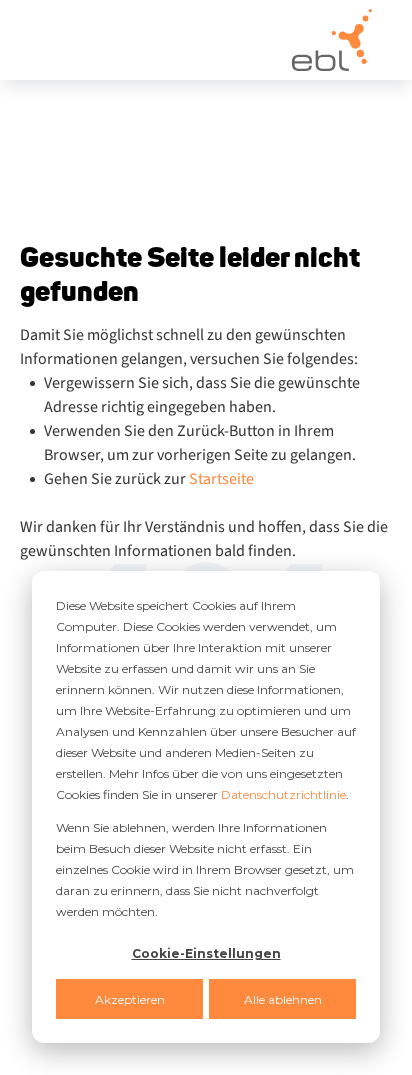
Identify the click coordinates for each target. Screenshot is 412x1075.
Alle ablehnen (283, 999)
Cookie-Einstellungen (206, 953)
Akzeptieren (130, 999)
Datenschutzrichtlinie (283, 794)
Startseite (221, 479)
